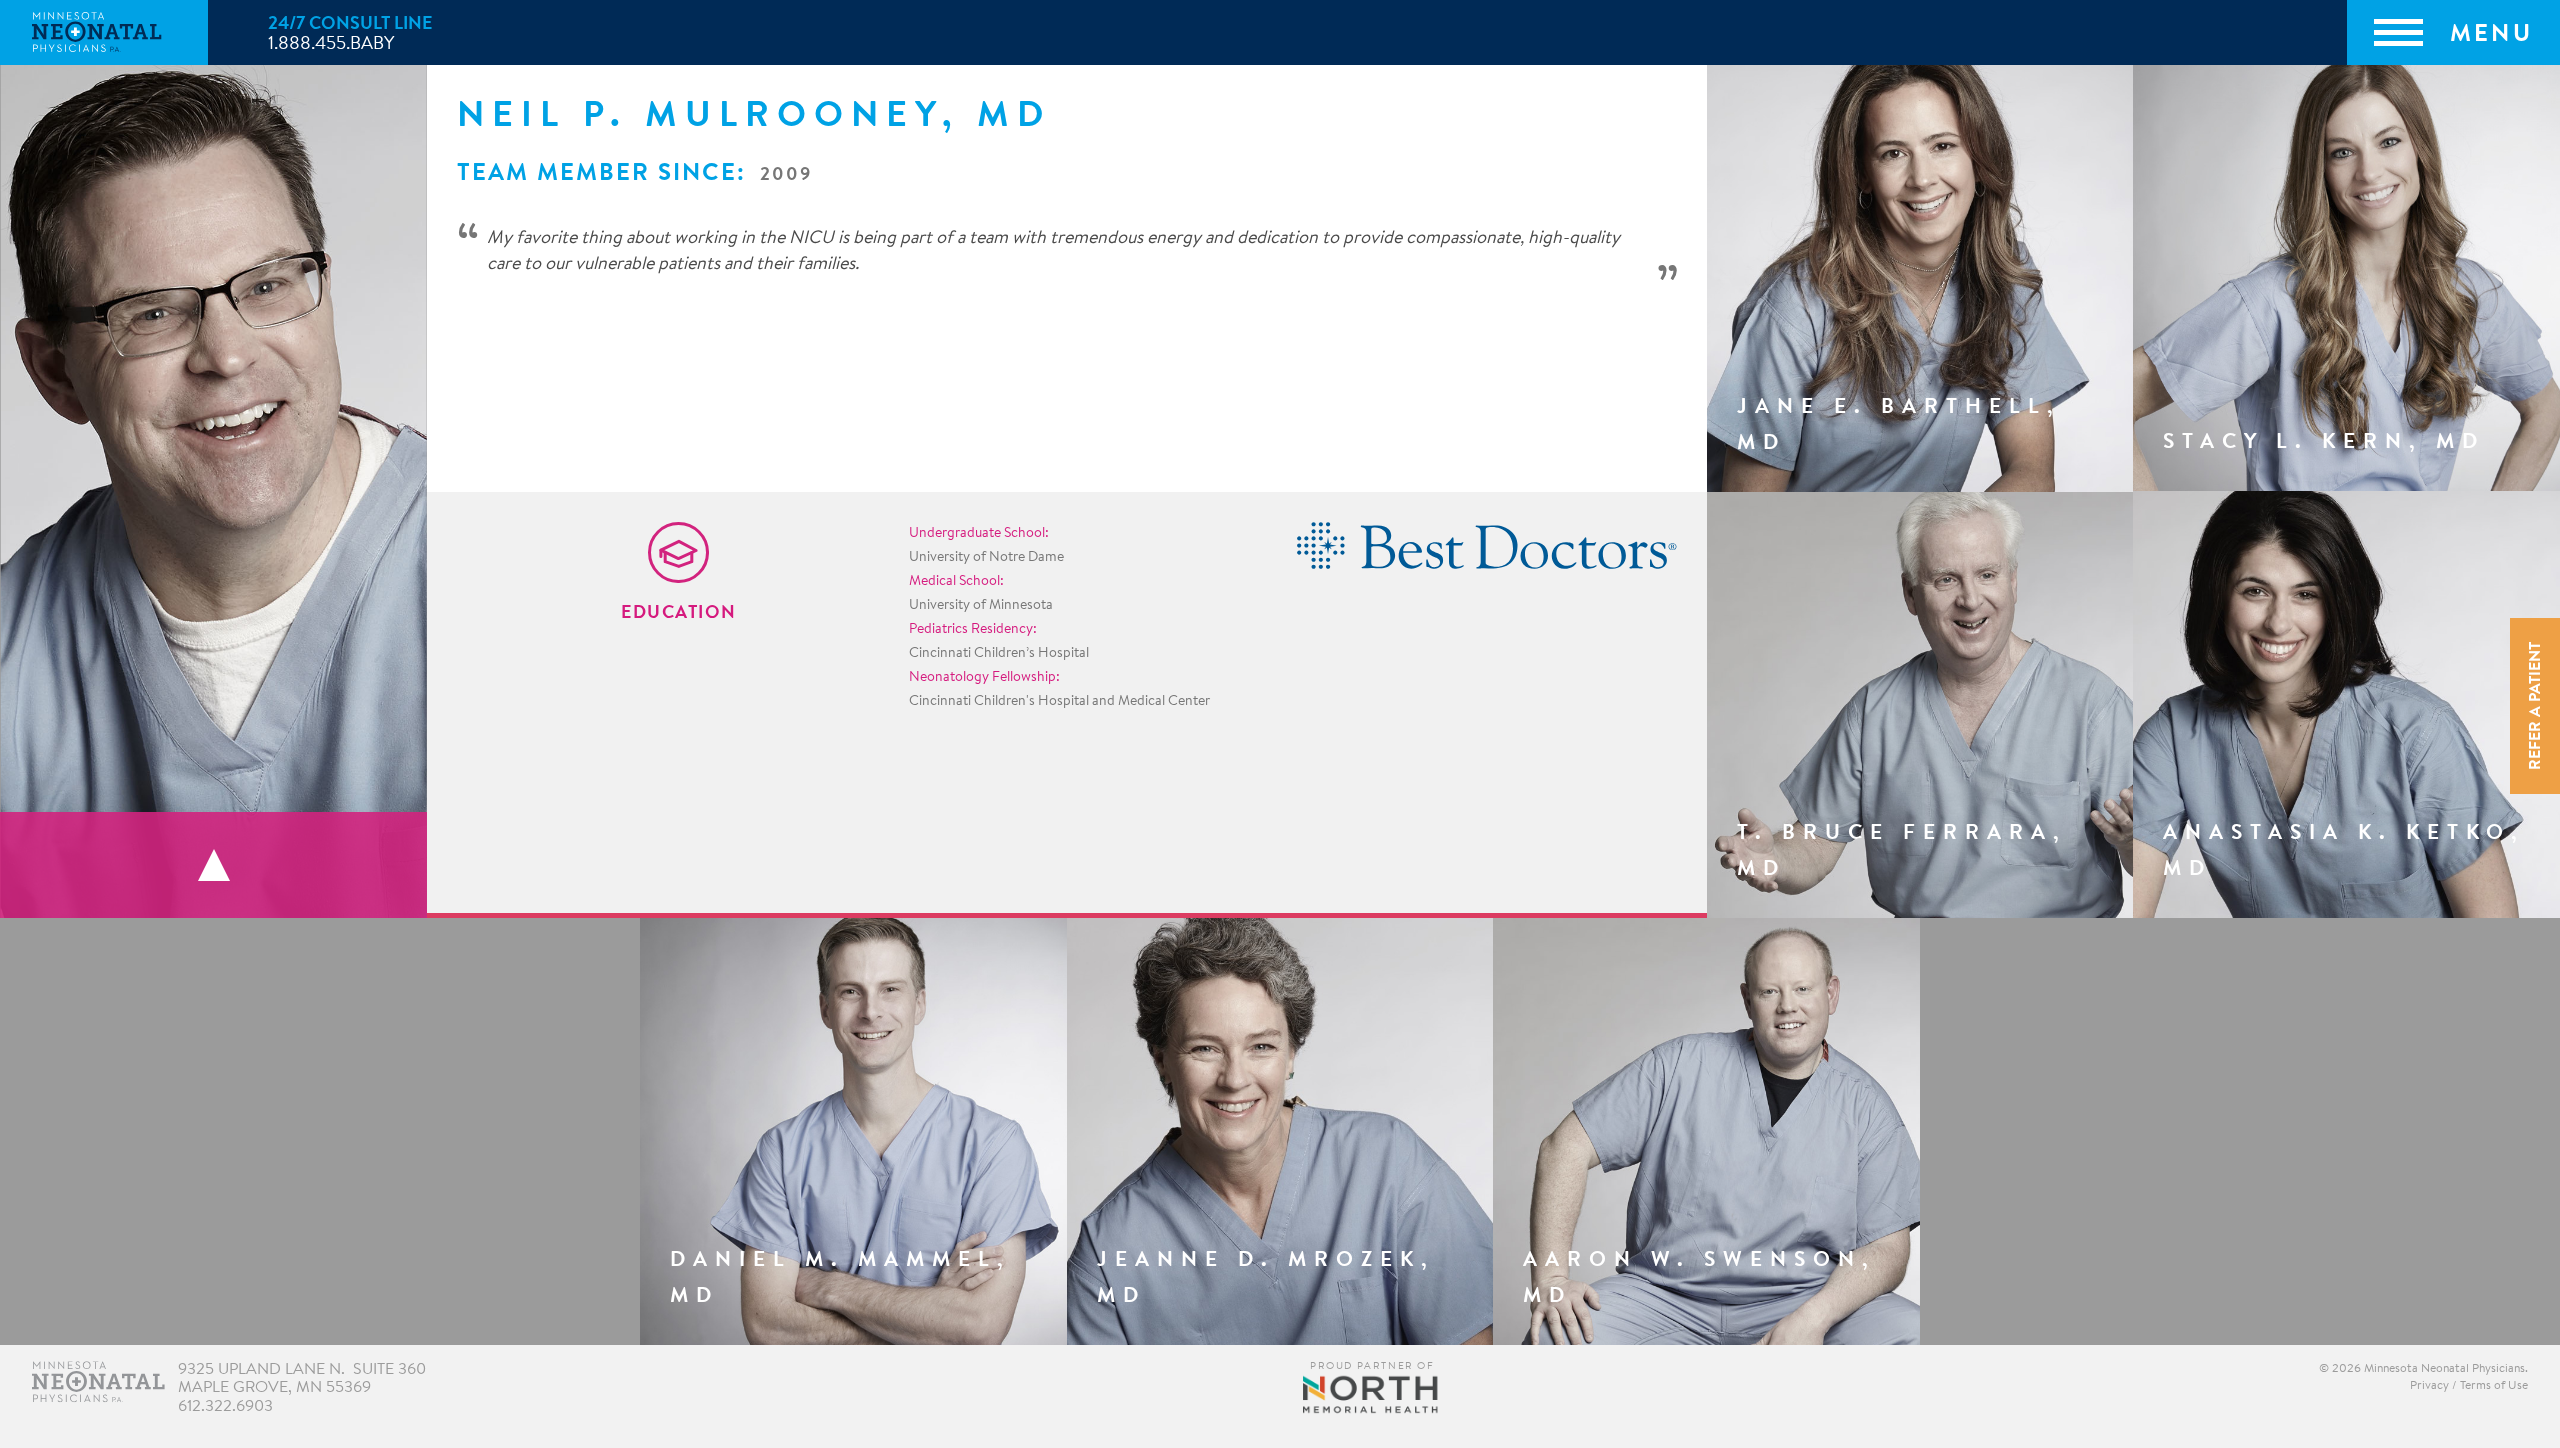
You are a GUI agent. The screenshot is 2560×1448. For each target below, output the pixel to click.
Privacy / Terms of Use (2469, 1386)
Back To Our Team (213, 865)
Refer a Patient (2536, 706)
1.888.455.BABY (331, 45)
